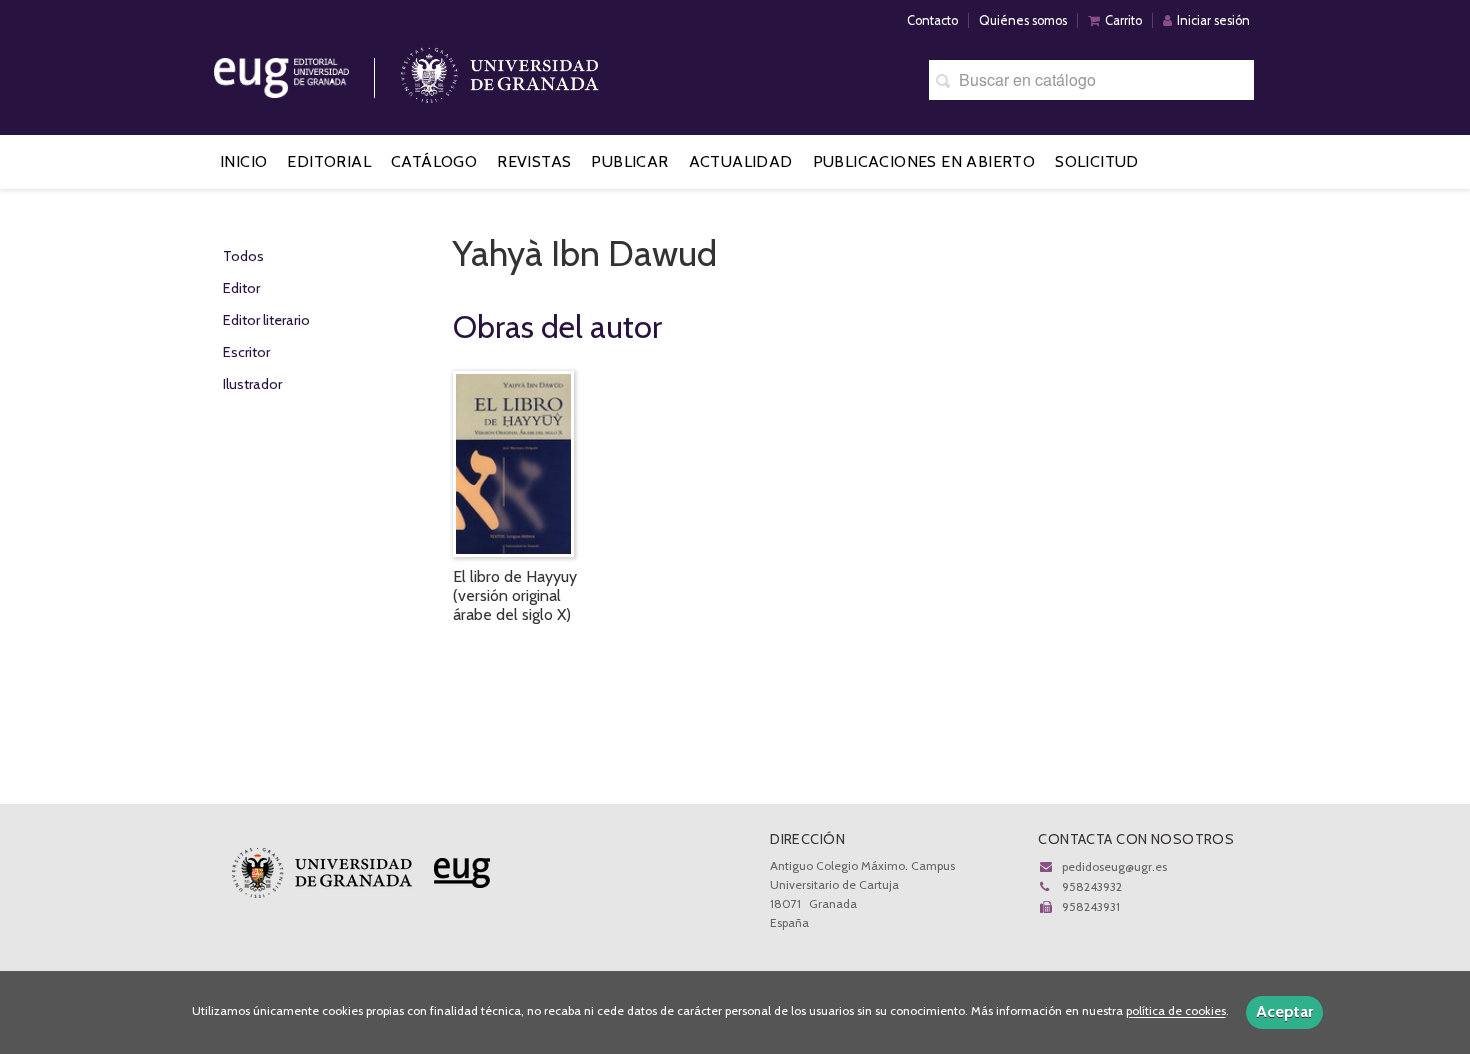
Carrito (1123, 20)
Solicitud (1097, 161)
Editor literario (266, 320)
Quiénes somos (1023, 20)
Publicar (629, 161)
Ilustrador (252, 384)
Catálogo (434, 161)
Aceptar (1284, 1011)
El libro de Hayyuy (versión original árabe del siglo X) (515, 595)
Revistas (534, 161)
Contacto (932, 20)
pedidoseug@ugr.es (1114, 866)
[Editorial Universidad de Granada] (307, 70)
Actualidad (741, 161)
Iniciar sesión (1213, 20)
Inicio (243, 161)
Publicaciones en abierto (924, 161)
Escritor (246, 352)
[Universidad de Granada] (500, 70)
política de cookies (1176, 1011)
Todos (243, 256)
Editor (241, 288)
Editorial (329, 161)
